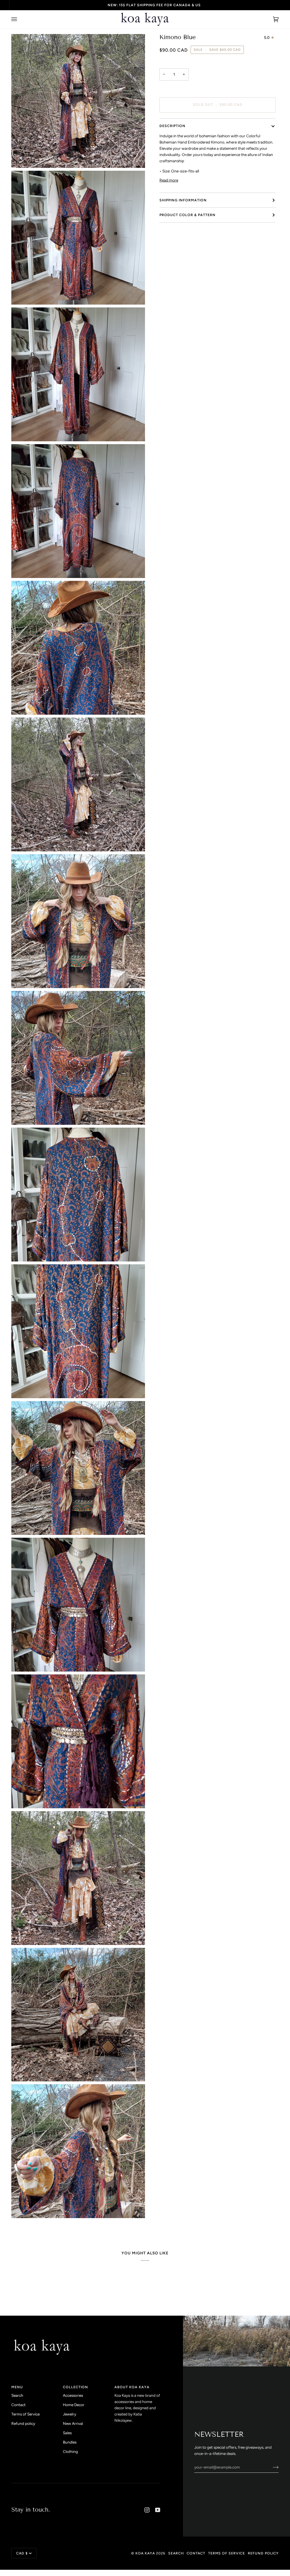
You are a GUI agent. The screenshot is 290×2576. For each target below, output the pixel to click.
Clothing (70, 2451)
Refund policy (23, 2423)
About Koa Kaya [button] (132, 2387)
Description (172, 126)
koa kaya (145, 2553)
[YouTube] (158, 2510)
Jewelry (70, 2414)
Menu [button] (17, 2387)
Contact (18, 2405)
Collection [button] (75, 2387)
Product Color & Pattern (187, 215)
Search (17, 2395)
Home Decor (74, 2405)
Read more (169, 180)
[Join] (271, 2467)
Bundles (70, 2442)
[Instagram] (147, 2510)
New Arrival (73, 2423)
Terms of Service (25, 2414)
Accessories (73, 2395)
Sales (67, 2433)
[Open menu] (20, 19)
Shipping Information (183, 200)
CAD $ (22, 2553)
